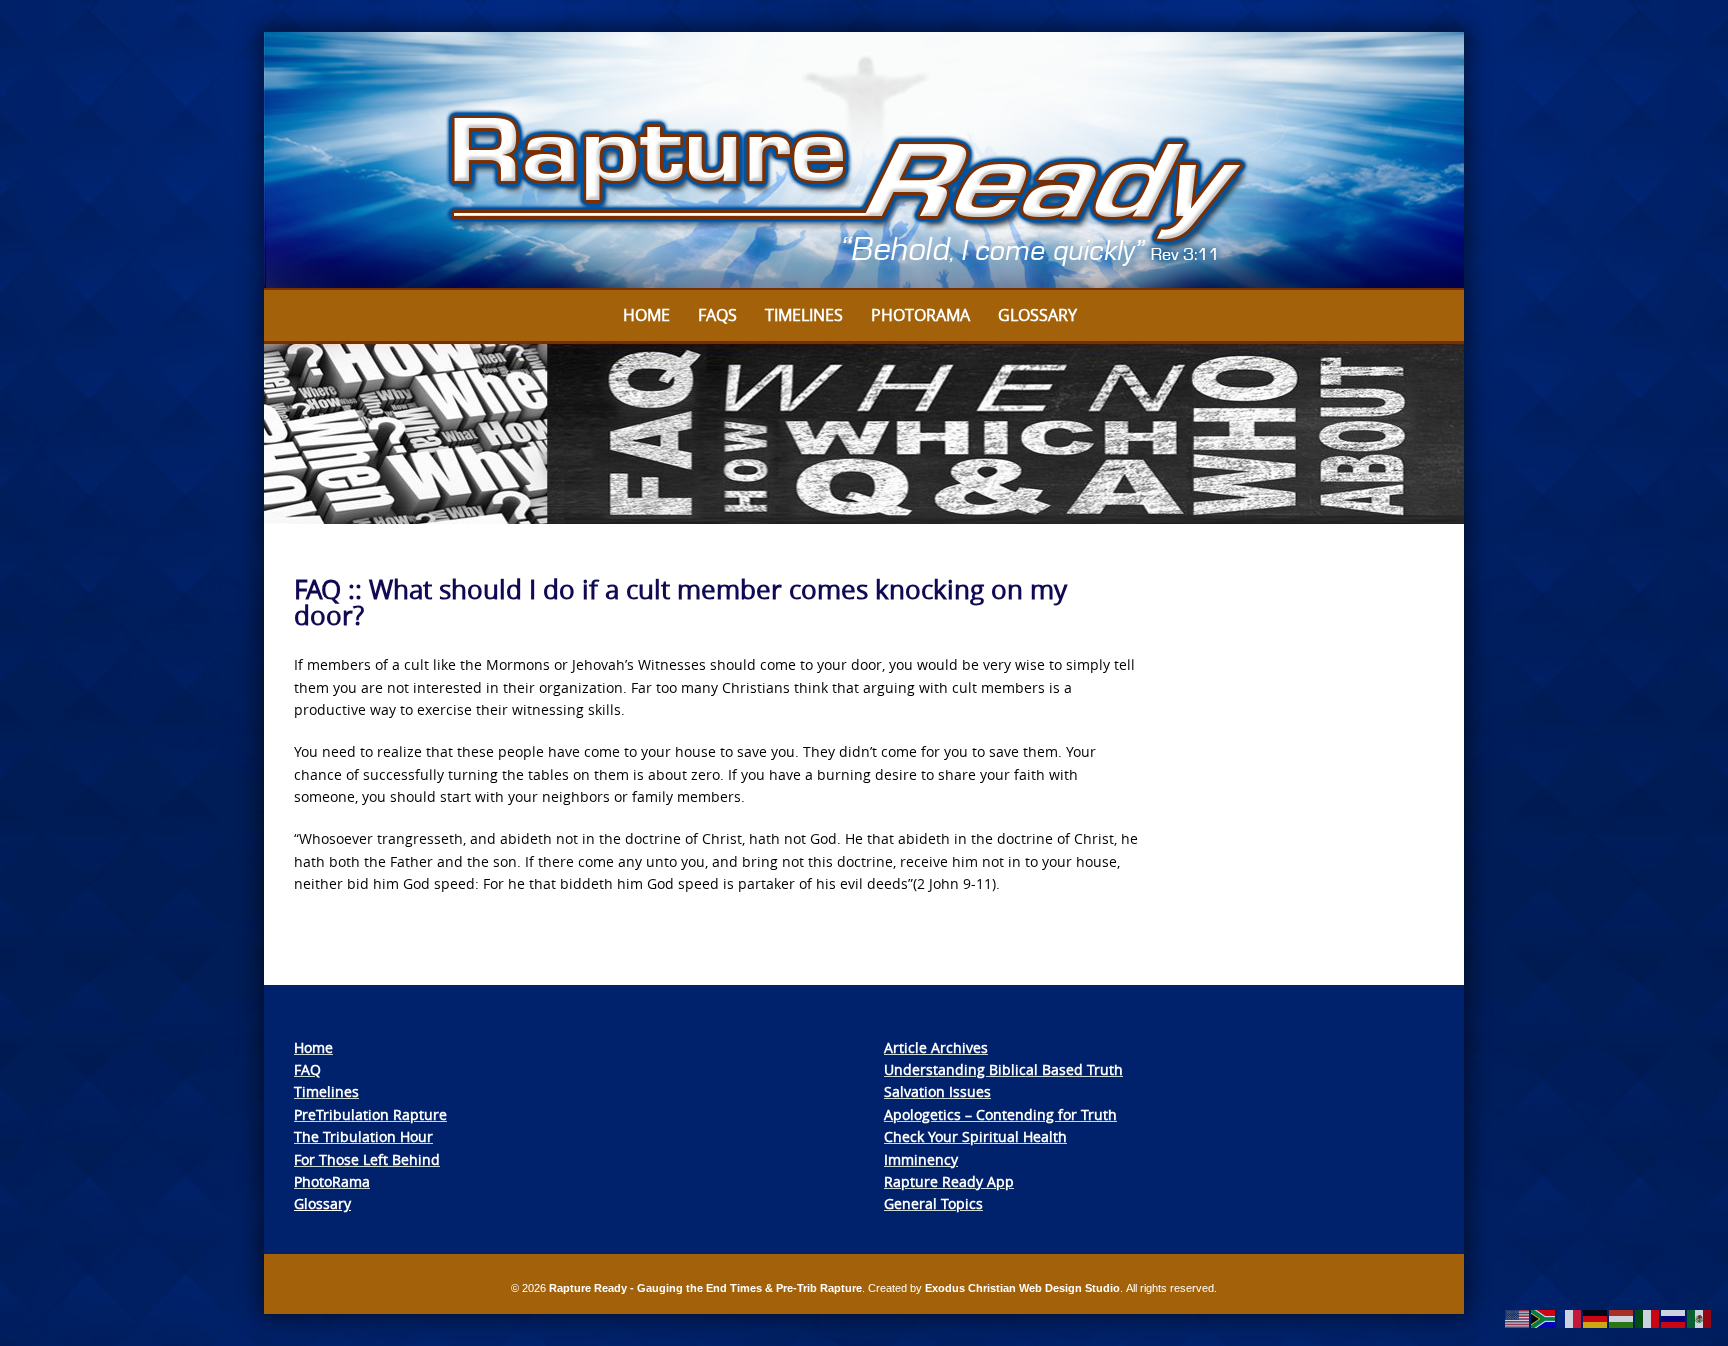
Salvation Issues (937, 1091)
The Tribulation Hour (363, 1136)
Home (646, 315)
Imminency (921, 1159)
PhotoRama (332, 1181)
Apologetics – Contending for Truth (1000, 1114)
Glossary (1037, 315)
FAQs (717, 315)
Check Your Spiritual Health (975, 1136)
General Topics (933, 1203)
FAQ (307, 1069)
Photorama (920, 315)
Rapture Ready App (949, 1181)
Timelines (804, 315)
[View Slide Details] (864, 161)
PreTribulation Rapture (370, 1114)
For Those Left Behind (367, 1159)
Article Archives (936, 1047)
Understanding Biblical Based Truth (1003, 1069)
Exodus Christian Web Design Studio (1022, 1288)
